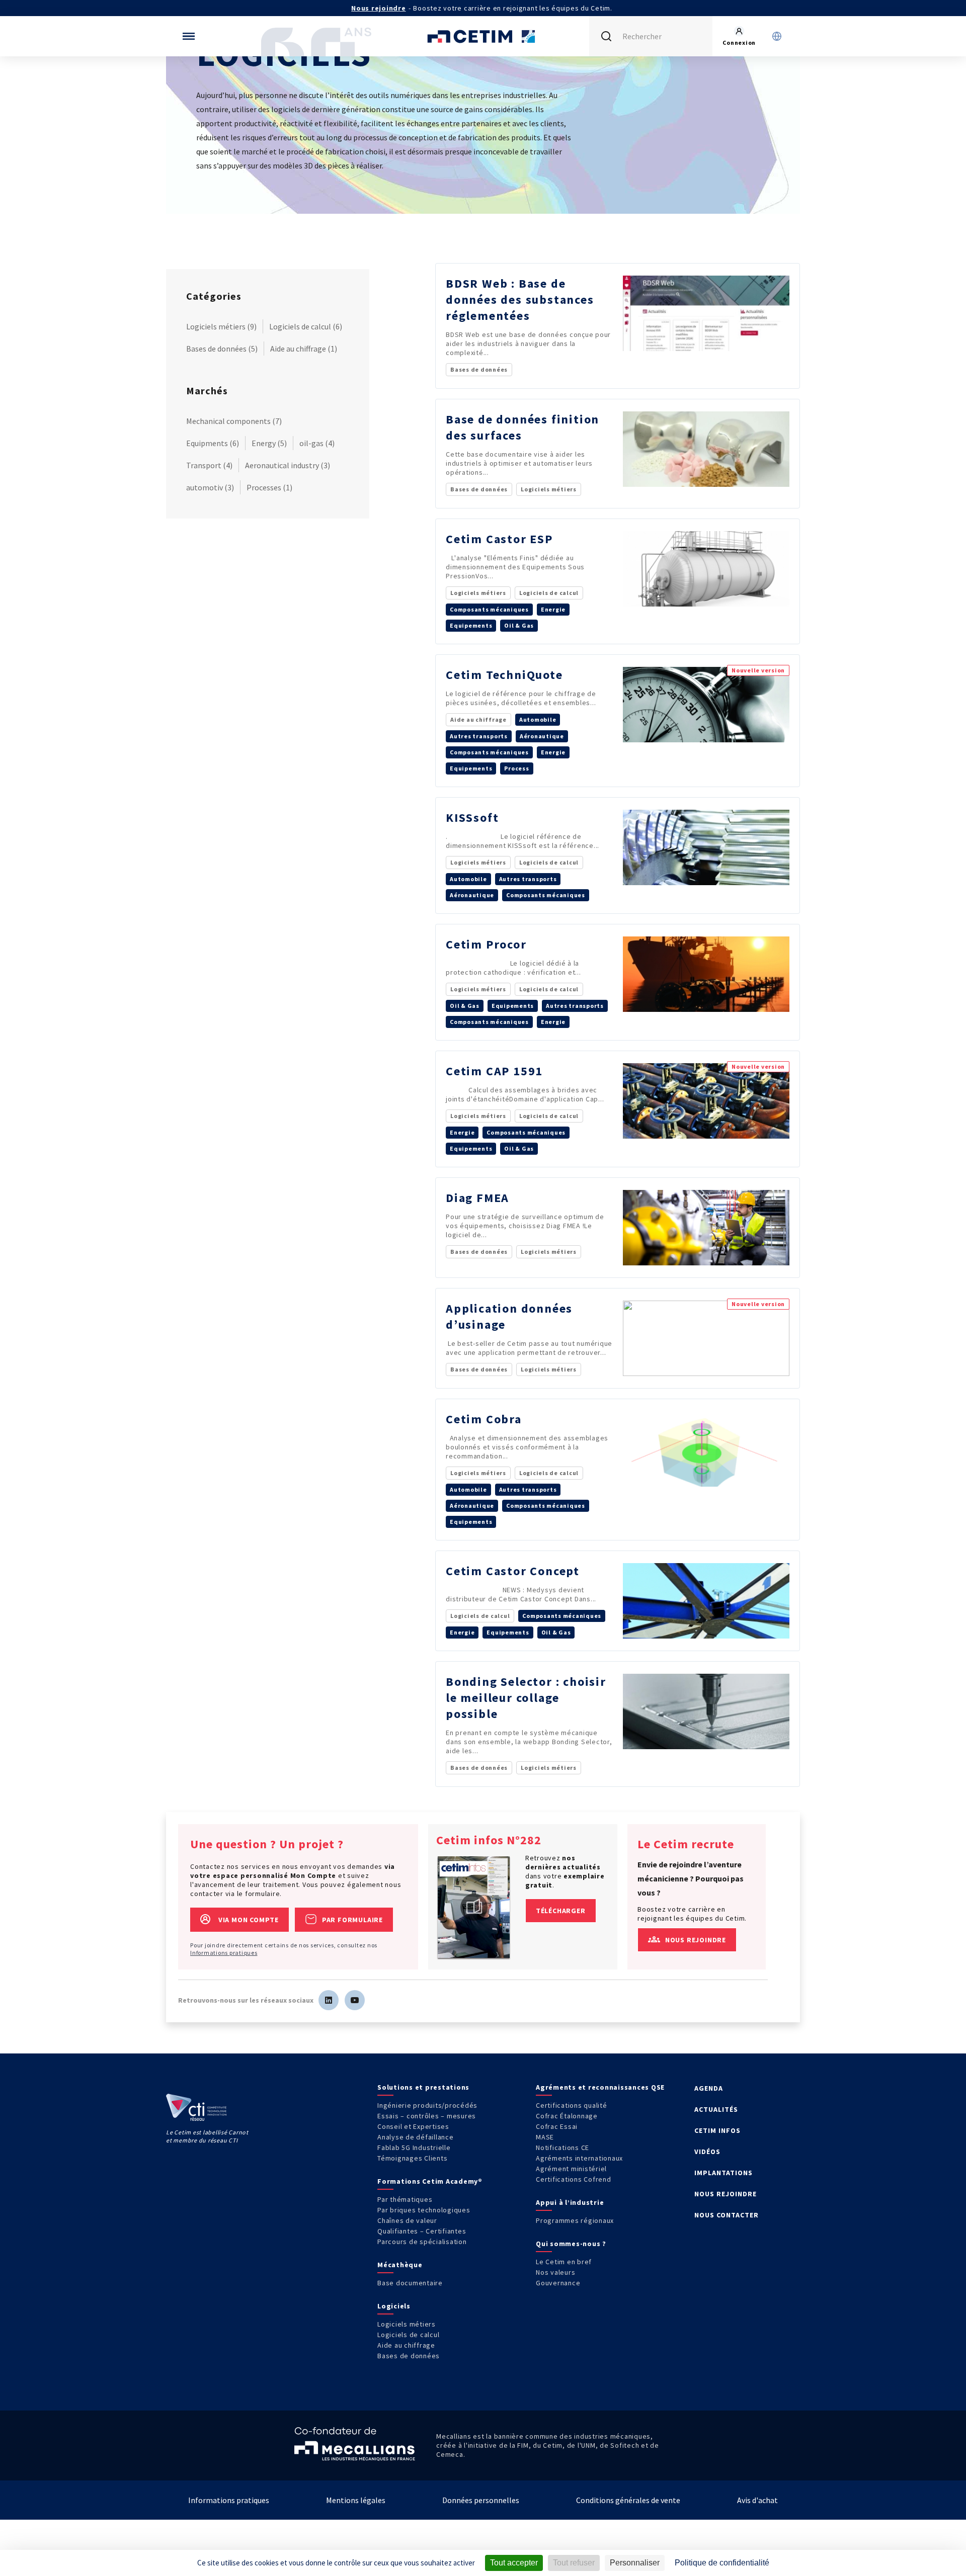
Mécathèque (400, 2265)
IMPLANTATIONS (723, 2173)
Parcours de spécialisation (422, 2242)
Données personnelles (481, 2500)
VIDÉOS (707, 2152)
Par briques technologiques (424, 2210)
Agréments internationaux (579, 2158)
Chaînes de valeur (407, 2220)
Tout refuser (574, 2563)
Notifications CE (562, 2148)
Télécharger (561, 1911)
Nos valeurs (555, 2272)
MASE (545, 2137)
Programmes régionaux (575, 2220)
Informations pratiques (224, 1953)
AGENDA (709, 2088)
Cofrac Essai (557, 2126)
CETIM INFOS (717, 2130)
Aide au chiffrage (406, 2345)
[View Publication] (474, 1907)
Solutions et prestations (423, 2087)
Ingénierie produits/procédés (427, 2105)
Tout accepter (514, 2563)
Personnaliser (635, 2563)
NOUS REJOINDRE (726, 2194)
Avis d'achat (757, 2500)
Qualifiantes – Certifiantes (422, 2231)
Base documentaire (410, 2283)
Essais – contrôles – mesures (427, 2116)
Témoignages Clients (412, 2158)
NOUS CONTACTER (727, 2215)
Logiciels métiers (407, 2324)
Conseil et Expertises (413, 2126)
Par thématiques (405, 2199)
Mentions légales (356, 2500)
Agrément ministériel (571, 2169)
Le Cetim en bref (564, 2262)
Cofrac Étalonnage (567, 2116)
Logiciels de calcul (408, 2335)
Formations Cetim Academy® (430, 2181)
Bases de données (409, 2356)
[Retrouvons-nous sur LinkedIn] (329, 2000)
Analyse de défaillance (416, 2137)
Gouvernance (558, 2283)
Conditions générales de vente (628, 2500)
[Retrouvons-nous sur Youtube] (355, 2000)
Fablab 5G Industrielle (414, 2148)
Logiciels (394, 2306)
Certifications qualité (572, 2105)
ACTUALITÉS (716, 2109)
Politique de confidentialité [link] (722, 2563)
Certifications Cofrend (574, 2179)
